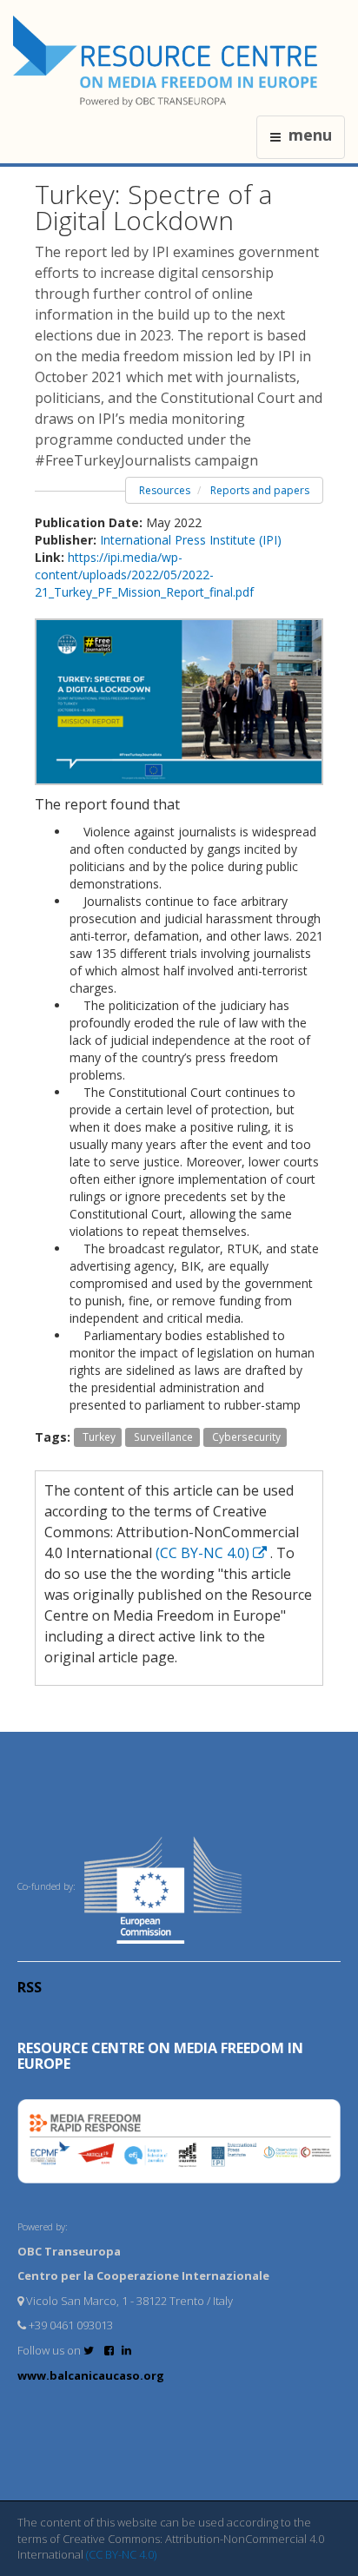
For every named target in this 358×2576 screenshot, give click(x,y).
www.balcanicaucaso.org (91, 2375)
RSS (30, 1987)
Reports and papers (260, 490)
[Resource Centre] (168, 61)
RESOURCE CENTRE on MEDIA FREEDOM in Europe (160, 2056)
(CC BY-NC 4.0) (204, 1553)
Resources (165, 490)
